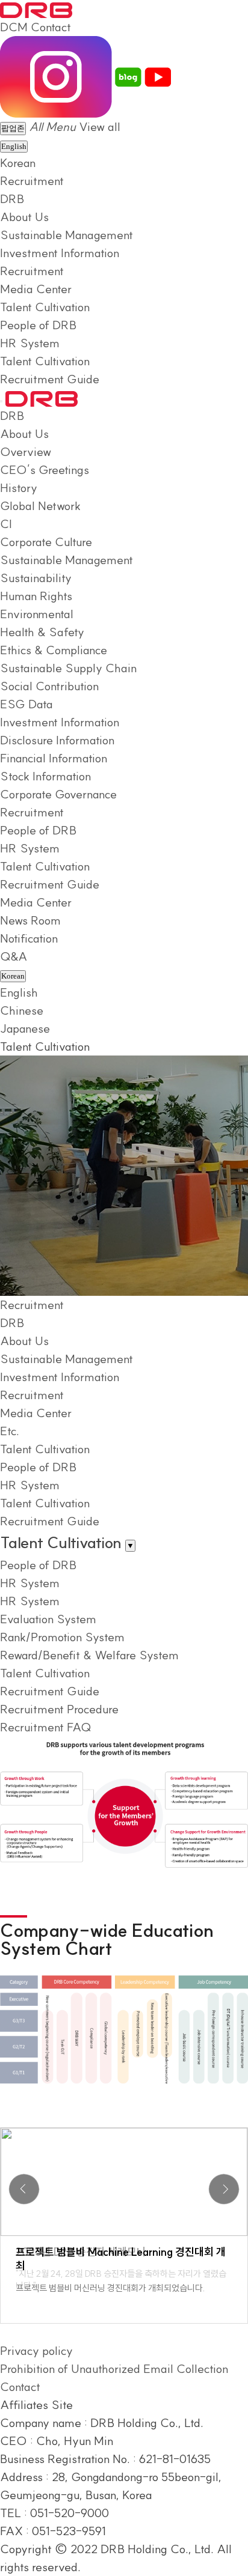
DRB (12, 199)
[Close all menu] (1, 401)
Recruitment (32, 181)
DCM (14, 27)
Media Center (36, 289)
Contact (51, 27)
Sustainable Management (67, 235)
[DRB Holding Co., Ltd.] (36, 9)
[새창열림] (56, 75)
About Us (24, 217)
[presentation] (24, 2189)
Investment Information (60, 253)
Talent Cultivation (45, 307)
